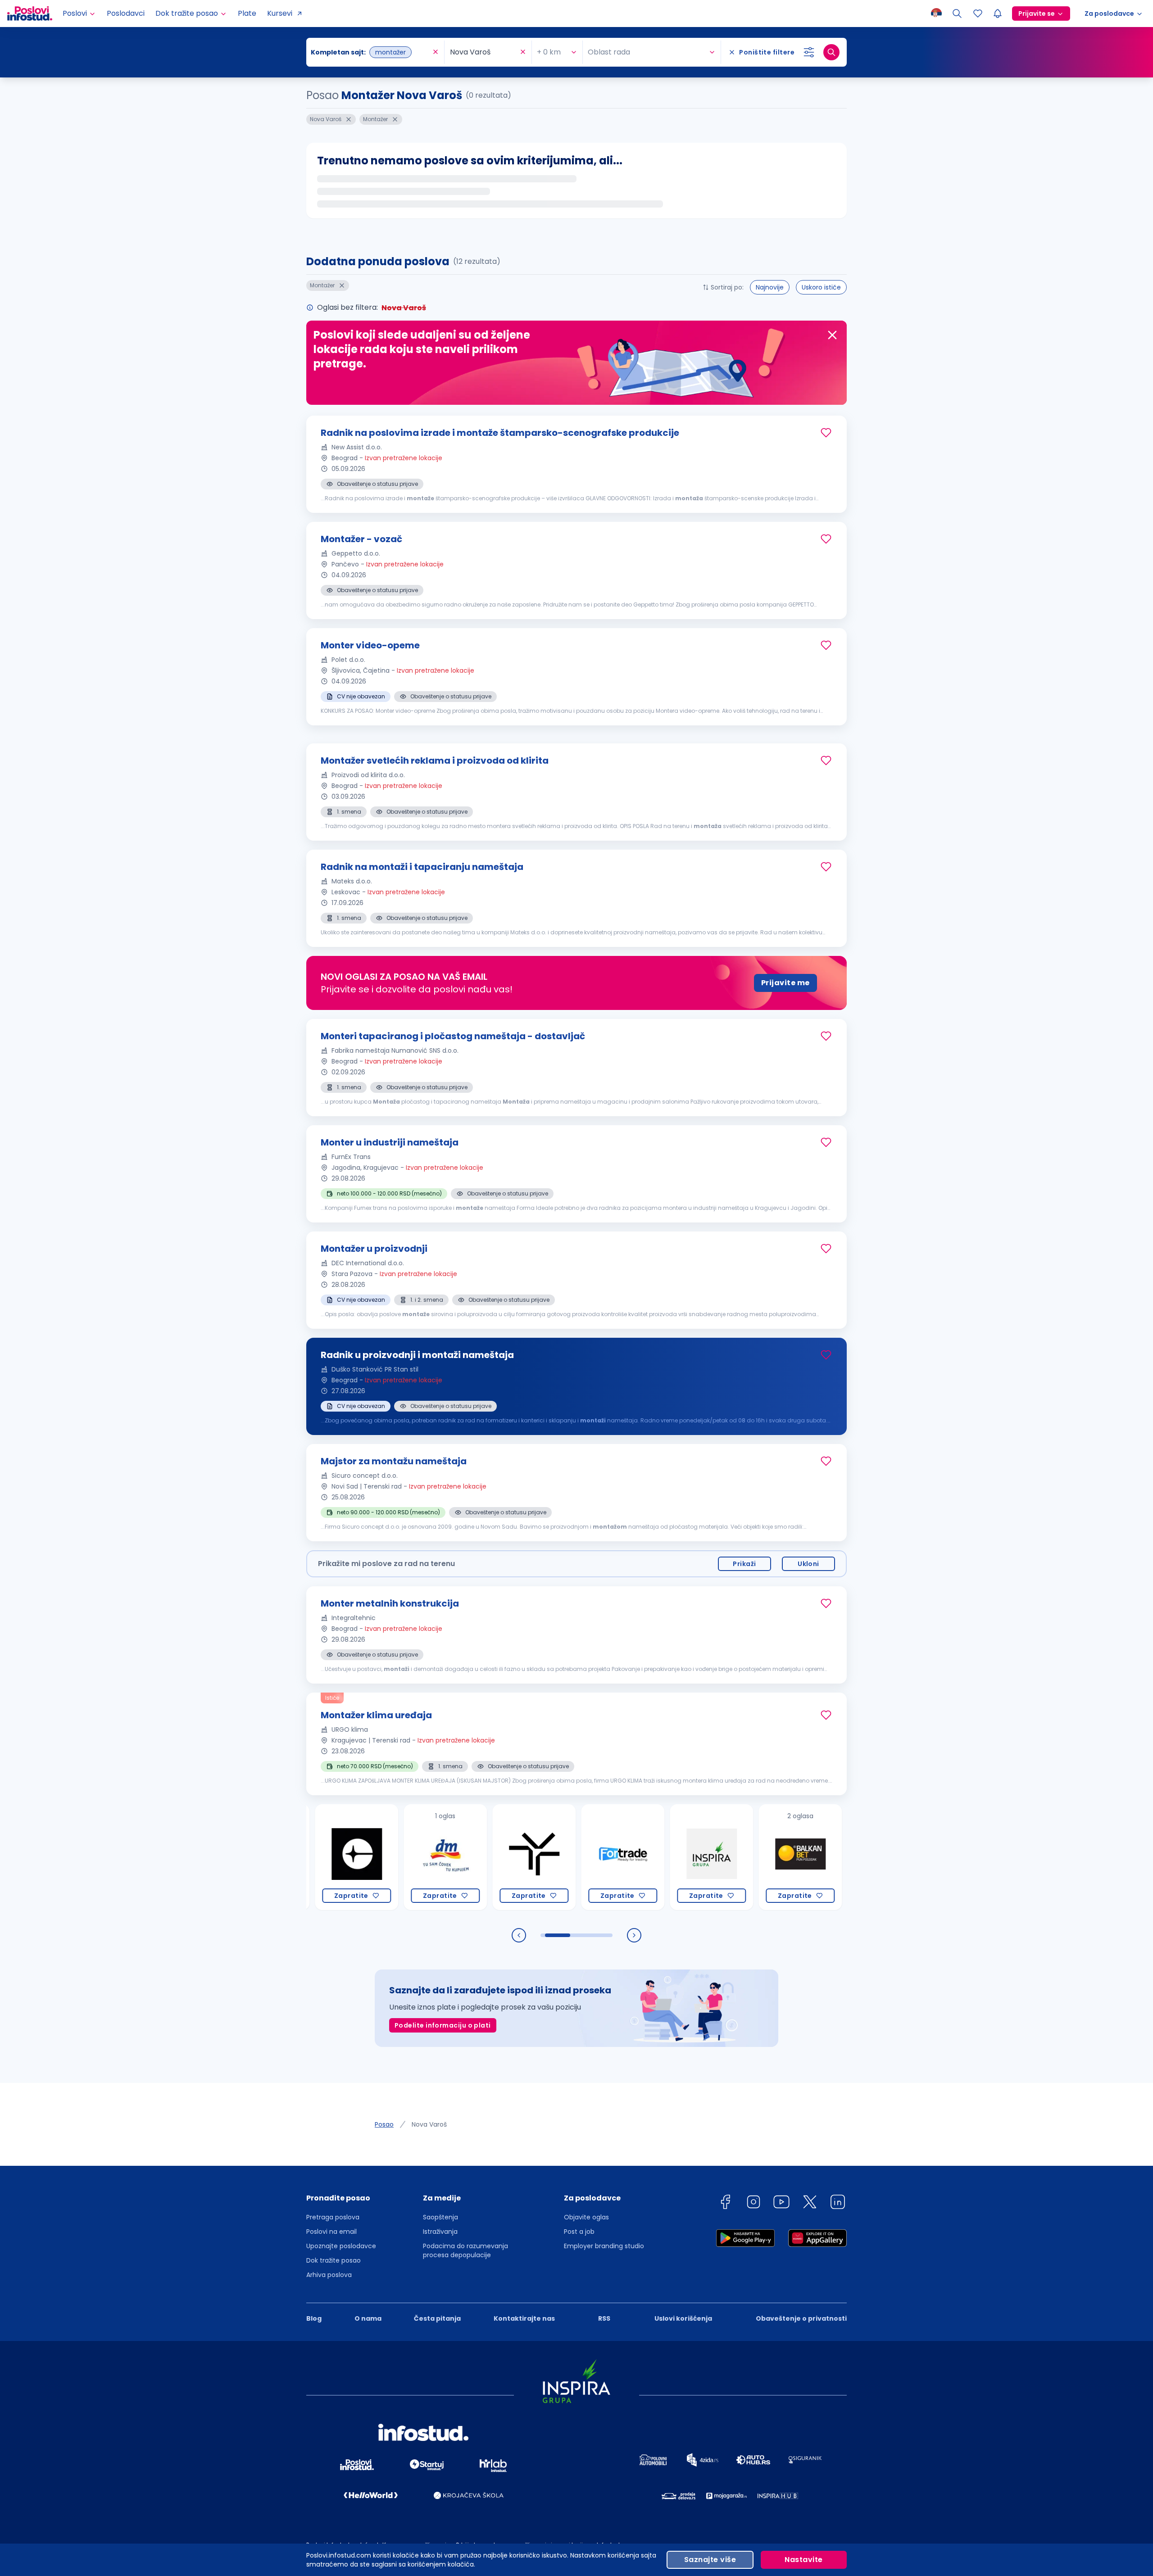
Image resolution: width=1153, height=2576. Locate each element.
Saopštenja (440, 2217)
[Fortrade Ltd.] (550, 1857)
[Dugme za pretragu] (831, 52)
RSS (604, 2318)
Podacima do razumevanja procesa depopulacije (465, 2250)
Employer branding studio (604, 2246)
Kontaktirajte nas (524, 2318)
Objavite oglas (586, 2217)
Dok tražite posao (334, 2260)
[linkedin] (838, 2203)
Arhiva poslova (329, 2275)
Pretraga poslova (333, 2217)
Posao (384, 2124)
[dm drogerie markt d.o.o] (373, 1857)
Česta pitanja (437, 2318)
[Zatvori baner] (832, 335)
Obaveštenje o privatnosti (801, 2318)
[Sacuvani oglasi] (978, 14)
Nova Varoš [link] (429, 2124)
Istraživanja (440, 2232)
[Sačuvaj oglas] (826, 433)
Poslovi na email (331, 2232)
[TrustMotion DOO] (461, 1857)
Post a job (579, 2232)
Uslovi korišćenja (683, 2318)
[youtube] (781, 2203)
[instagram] (754, 2203)
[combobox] (371, 52)
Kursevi (280, 13)
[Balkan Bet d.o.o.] (728, 1857)
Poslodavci (126, 13)
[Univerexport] (816, 1857)
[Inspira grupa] (639, 1857)
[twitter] (810, 2203)
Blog (314, 2318)
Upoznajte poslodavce (341, 2246)
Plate (247, 13)
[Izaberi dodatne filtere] (809, 52)
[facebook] (725, 2203)
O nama (368, 2318)
